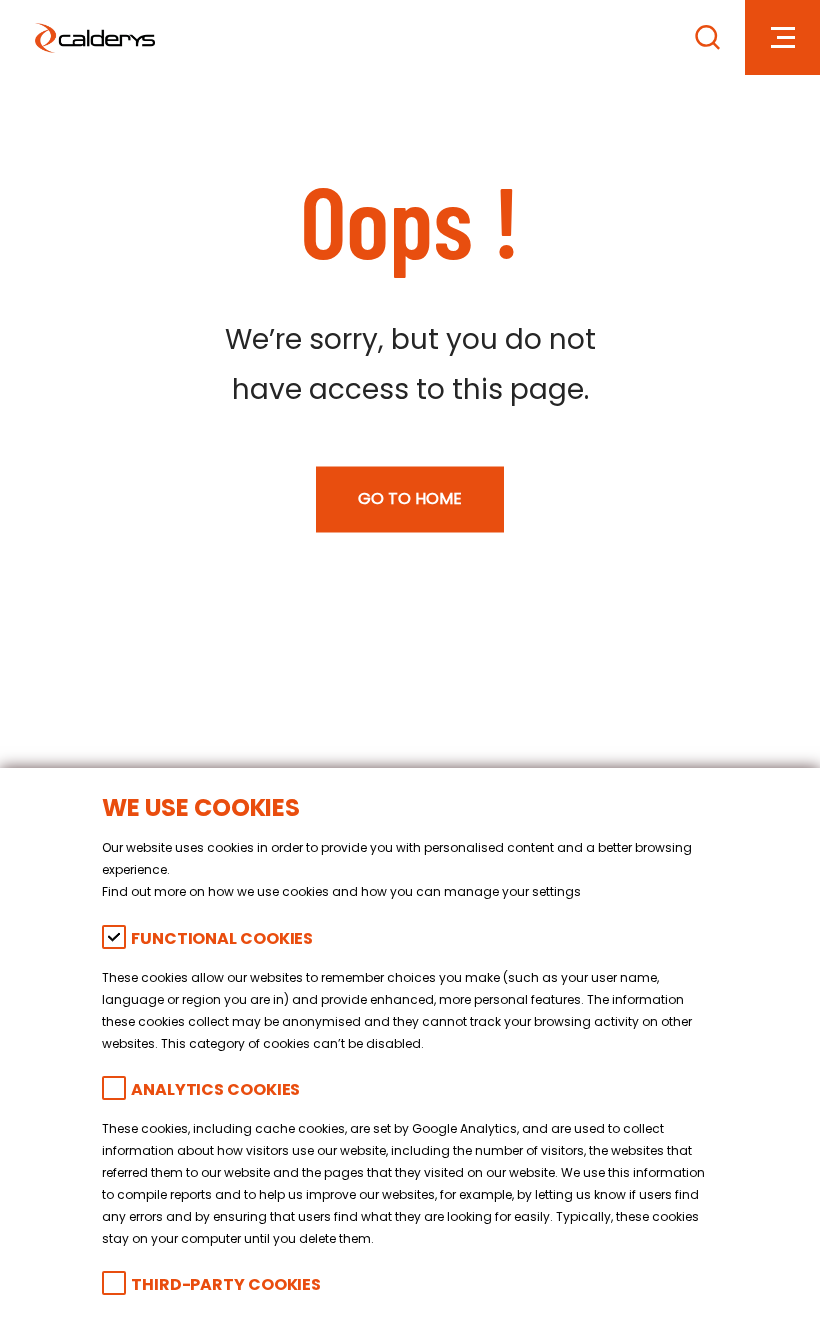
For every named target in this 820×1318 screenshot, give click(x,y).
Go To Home (410, 500)
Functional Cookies (222, 940)
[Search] (707, 37)
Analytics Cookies (215, 1091)
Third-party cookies (226, 1286)
